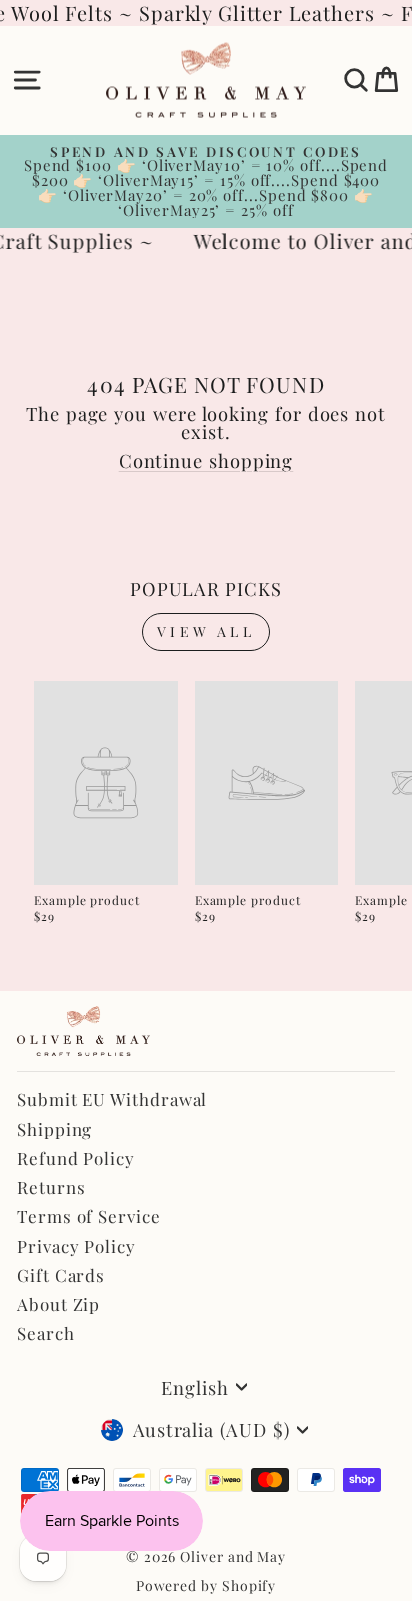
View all (206, 631)
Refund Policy (76, 1158)
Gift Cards (61, 1275)
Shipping (54, 1129)
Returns (51, 1187)
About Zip (58, 1304)
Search (46, 1333)
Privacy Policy (76, 1246)
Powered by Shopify (206, 1585)
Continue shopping (206, 460)
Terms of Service (89, 1216)
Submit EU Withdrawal (112, 1099)
